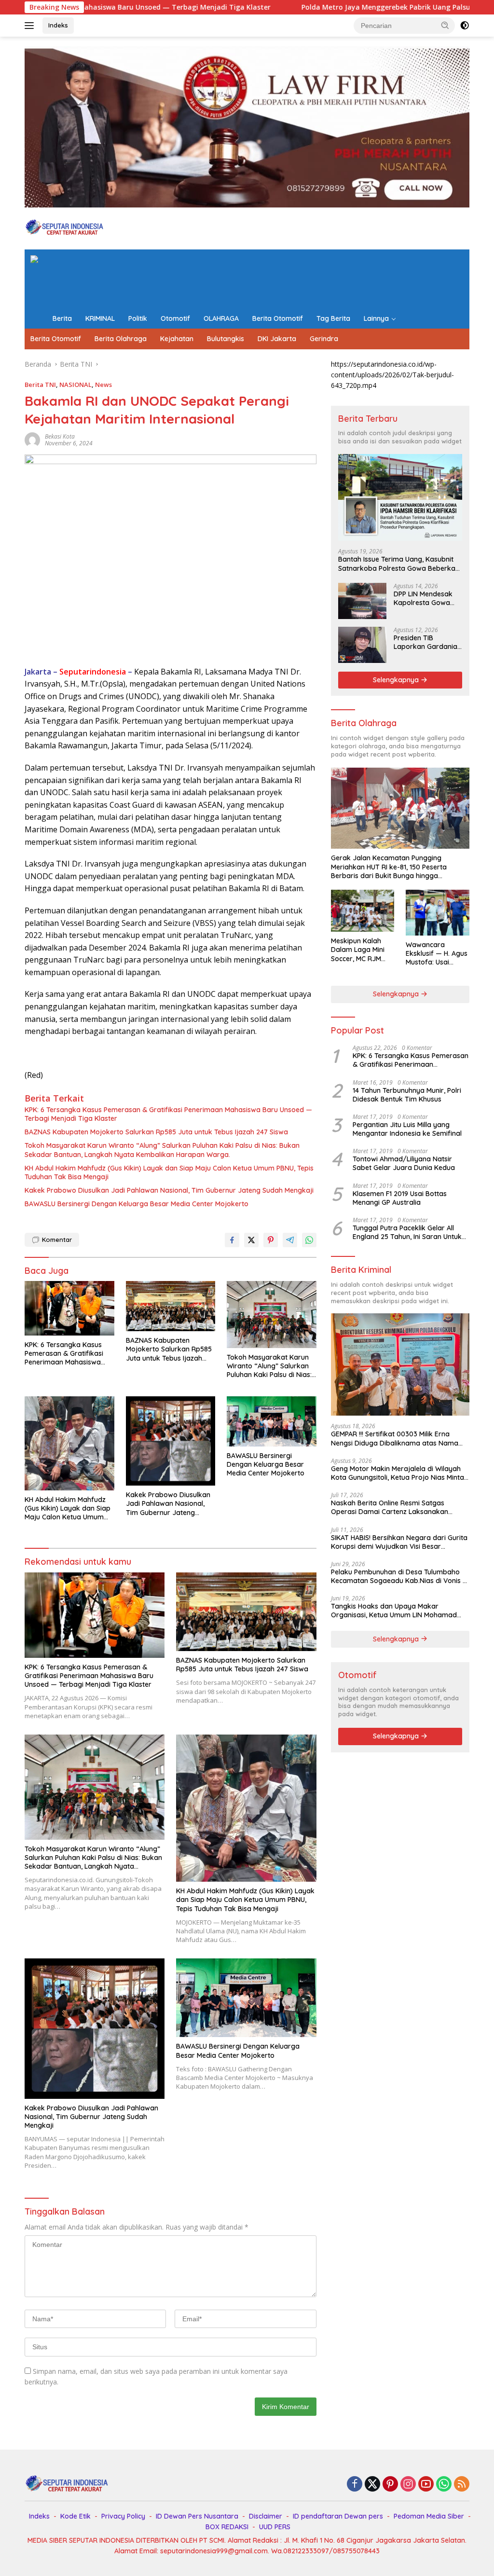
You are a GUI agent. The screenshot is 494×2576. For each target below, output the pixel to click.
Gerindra (324, 339)
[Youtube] (426, 2485)
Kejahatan (177, 339)
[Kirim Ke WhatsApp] (309, 1240)
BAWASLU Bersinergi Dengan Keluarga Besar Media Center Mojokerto (137, 1204)
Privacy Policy (123, 2516)
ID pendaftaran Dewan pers (338, 2516)
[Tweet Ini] (251, 1240)
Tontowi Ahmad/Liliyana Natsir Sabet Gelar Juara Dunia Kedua (404, 1163)
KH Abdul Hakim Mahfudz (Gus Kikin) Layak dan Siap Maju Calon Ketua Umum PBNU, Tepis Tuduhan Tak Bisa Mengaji (169, 1172)
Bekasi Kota (60, 436)
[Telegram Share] (290, 1240)
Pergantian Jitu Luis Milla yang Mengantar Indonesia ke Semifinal (407, 1129)
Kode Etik (75, 2516)
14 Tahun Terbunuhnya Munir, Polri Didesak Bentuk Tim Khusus (407, 1095)
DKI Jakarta (277, 339)
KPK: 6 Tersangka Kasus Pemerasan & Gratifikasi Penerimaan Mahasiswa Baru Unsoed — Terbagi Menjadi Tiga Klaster (168, 1114)
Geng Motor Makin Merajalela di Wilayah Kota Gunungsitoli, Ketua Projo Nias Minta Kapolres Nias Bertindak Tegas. (398, 1473)
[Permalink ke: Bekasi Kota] (32, 439)
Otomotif (175, 318)
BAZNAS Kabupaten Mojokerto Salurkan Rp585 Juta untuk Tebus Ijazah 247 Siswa (156, 1132)
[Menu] (31, 26)
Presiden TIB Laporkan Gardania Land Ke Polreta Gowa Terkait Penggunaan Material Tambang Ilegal (428, 642)
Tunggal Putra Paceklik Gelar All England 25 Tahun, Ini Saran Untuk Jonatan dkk (407, 1232)
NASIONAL (75, 385)
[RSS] (462, 2485)
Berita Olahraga (121, 339)
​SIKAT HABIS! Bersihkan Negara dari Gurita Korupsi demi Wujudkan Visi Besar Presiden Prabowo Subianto (399, 1542)
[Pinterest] (390, 2485)
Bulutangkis (226, 339)
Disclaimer (266, 2516)
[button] (445, 25)
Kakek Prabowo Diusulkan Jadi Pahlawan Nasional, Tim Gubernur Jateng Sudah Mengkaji (169, 1190)
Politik (138, 318)
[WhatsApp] (444, 2485)
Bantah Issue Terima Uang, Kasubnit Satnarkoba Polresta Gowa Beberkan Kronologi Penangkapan (399, 564)
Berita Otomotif (278, 318)
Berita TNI (40, 385)
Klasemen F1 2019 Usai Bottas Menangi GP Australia (400, 1198)
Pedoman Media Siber (429, 2516)
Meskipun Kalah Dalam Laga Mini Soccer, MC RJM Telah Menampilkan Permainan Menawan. (362, 950)
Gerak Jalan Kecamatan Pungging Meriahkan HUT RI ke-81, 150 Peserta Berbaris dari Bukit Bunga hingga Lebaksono (389, 867)
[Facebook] (355, 2485)
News (103, 385)
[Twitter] (372, 2485)
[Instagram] (408, 2485)
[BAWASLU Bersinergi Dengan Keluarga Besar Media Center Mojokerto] (272, 1421)
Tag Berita (333, 318)
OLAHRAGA (221, 318)
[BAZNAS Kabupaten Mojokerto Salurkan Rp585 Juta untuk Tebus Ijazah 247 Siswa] (171, 1306)
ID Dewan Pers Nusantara (197, 2516)
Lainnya (376, 318)
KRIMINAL (100, 318)
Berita (62, 318)
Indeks (58, 25)
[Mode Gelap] (465, 26)
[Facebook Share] (232, 1240)
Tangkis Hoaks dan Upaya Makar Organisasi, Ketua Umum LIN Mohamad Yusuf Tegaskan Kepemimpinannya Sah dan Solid (395, 1611)
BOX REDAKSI (227, 2527)
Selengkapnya (397, 680)
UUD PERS (275, 2527)
